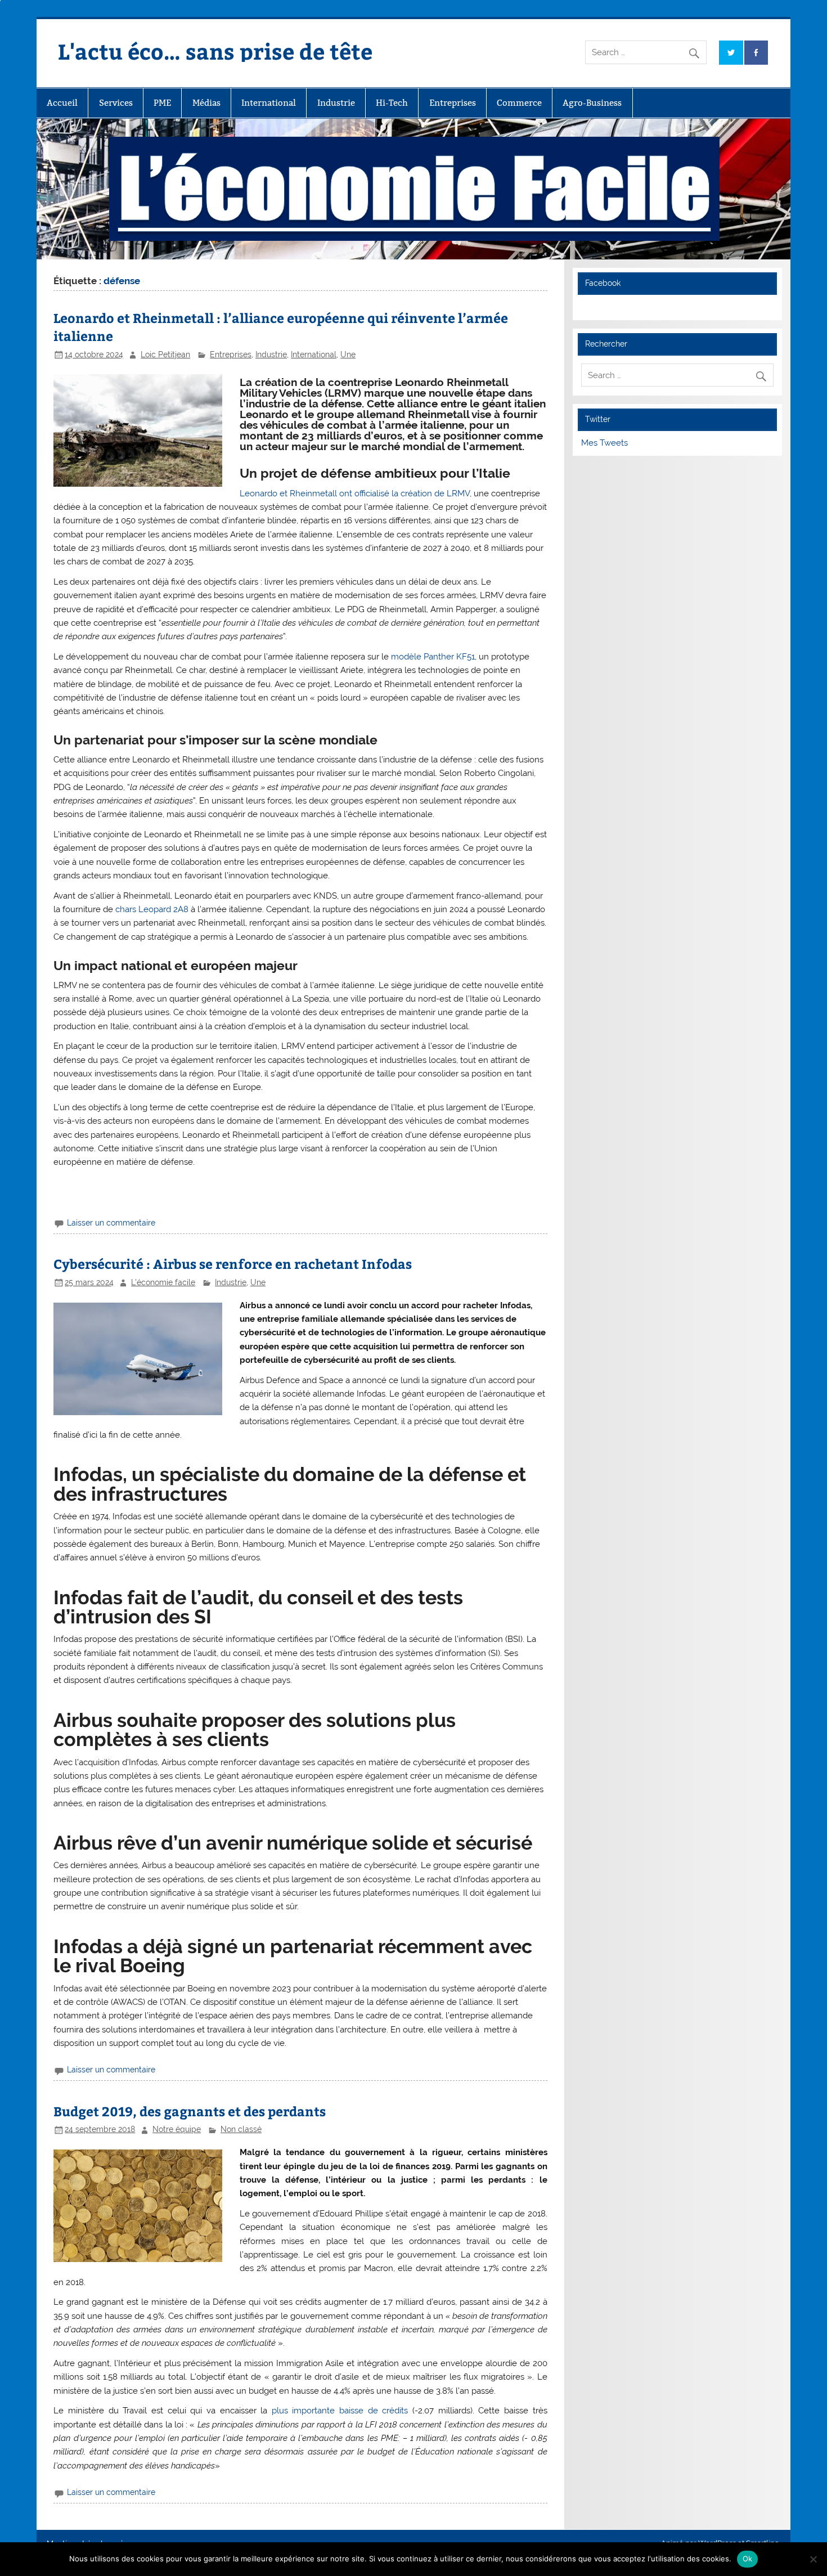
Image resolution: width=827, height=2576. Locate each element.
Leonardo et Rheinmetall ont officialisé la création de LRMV (355, 493)
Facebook (603, 283)
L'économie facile (163, 1282)
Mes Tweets (604, 443)
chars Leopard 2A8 (152, 909)
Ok (748, 2559)
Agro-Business (592, 103)
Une (348, 354)
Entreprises (453, 103)
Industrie (336, 103)
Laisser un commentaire (111, 1223)
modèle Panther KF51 (433, 657)
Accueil (62, 103)
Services (116, 103)
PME (162, 103)
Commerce (519, 103)
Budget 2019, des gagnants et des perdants (190, 2111)
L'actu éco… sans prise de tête (215, 51)
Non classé (241, 2129)
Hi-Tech (392, 103)
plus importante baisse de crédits (340, 2411)
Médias (206, 103)
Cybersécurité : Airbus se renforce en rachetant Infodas (233, 1264)
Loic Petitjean (165, 354)
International (269, 103)
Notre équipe (177, 2129)
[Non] (813, 2559)
